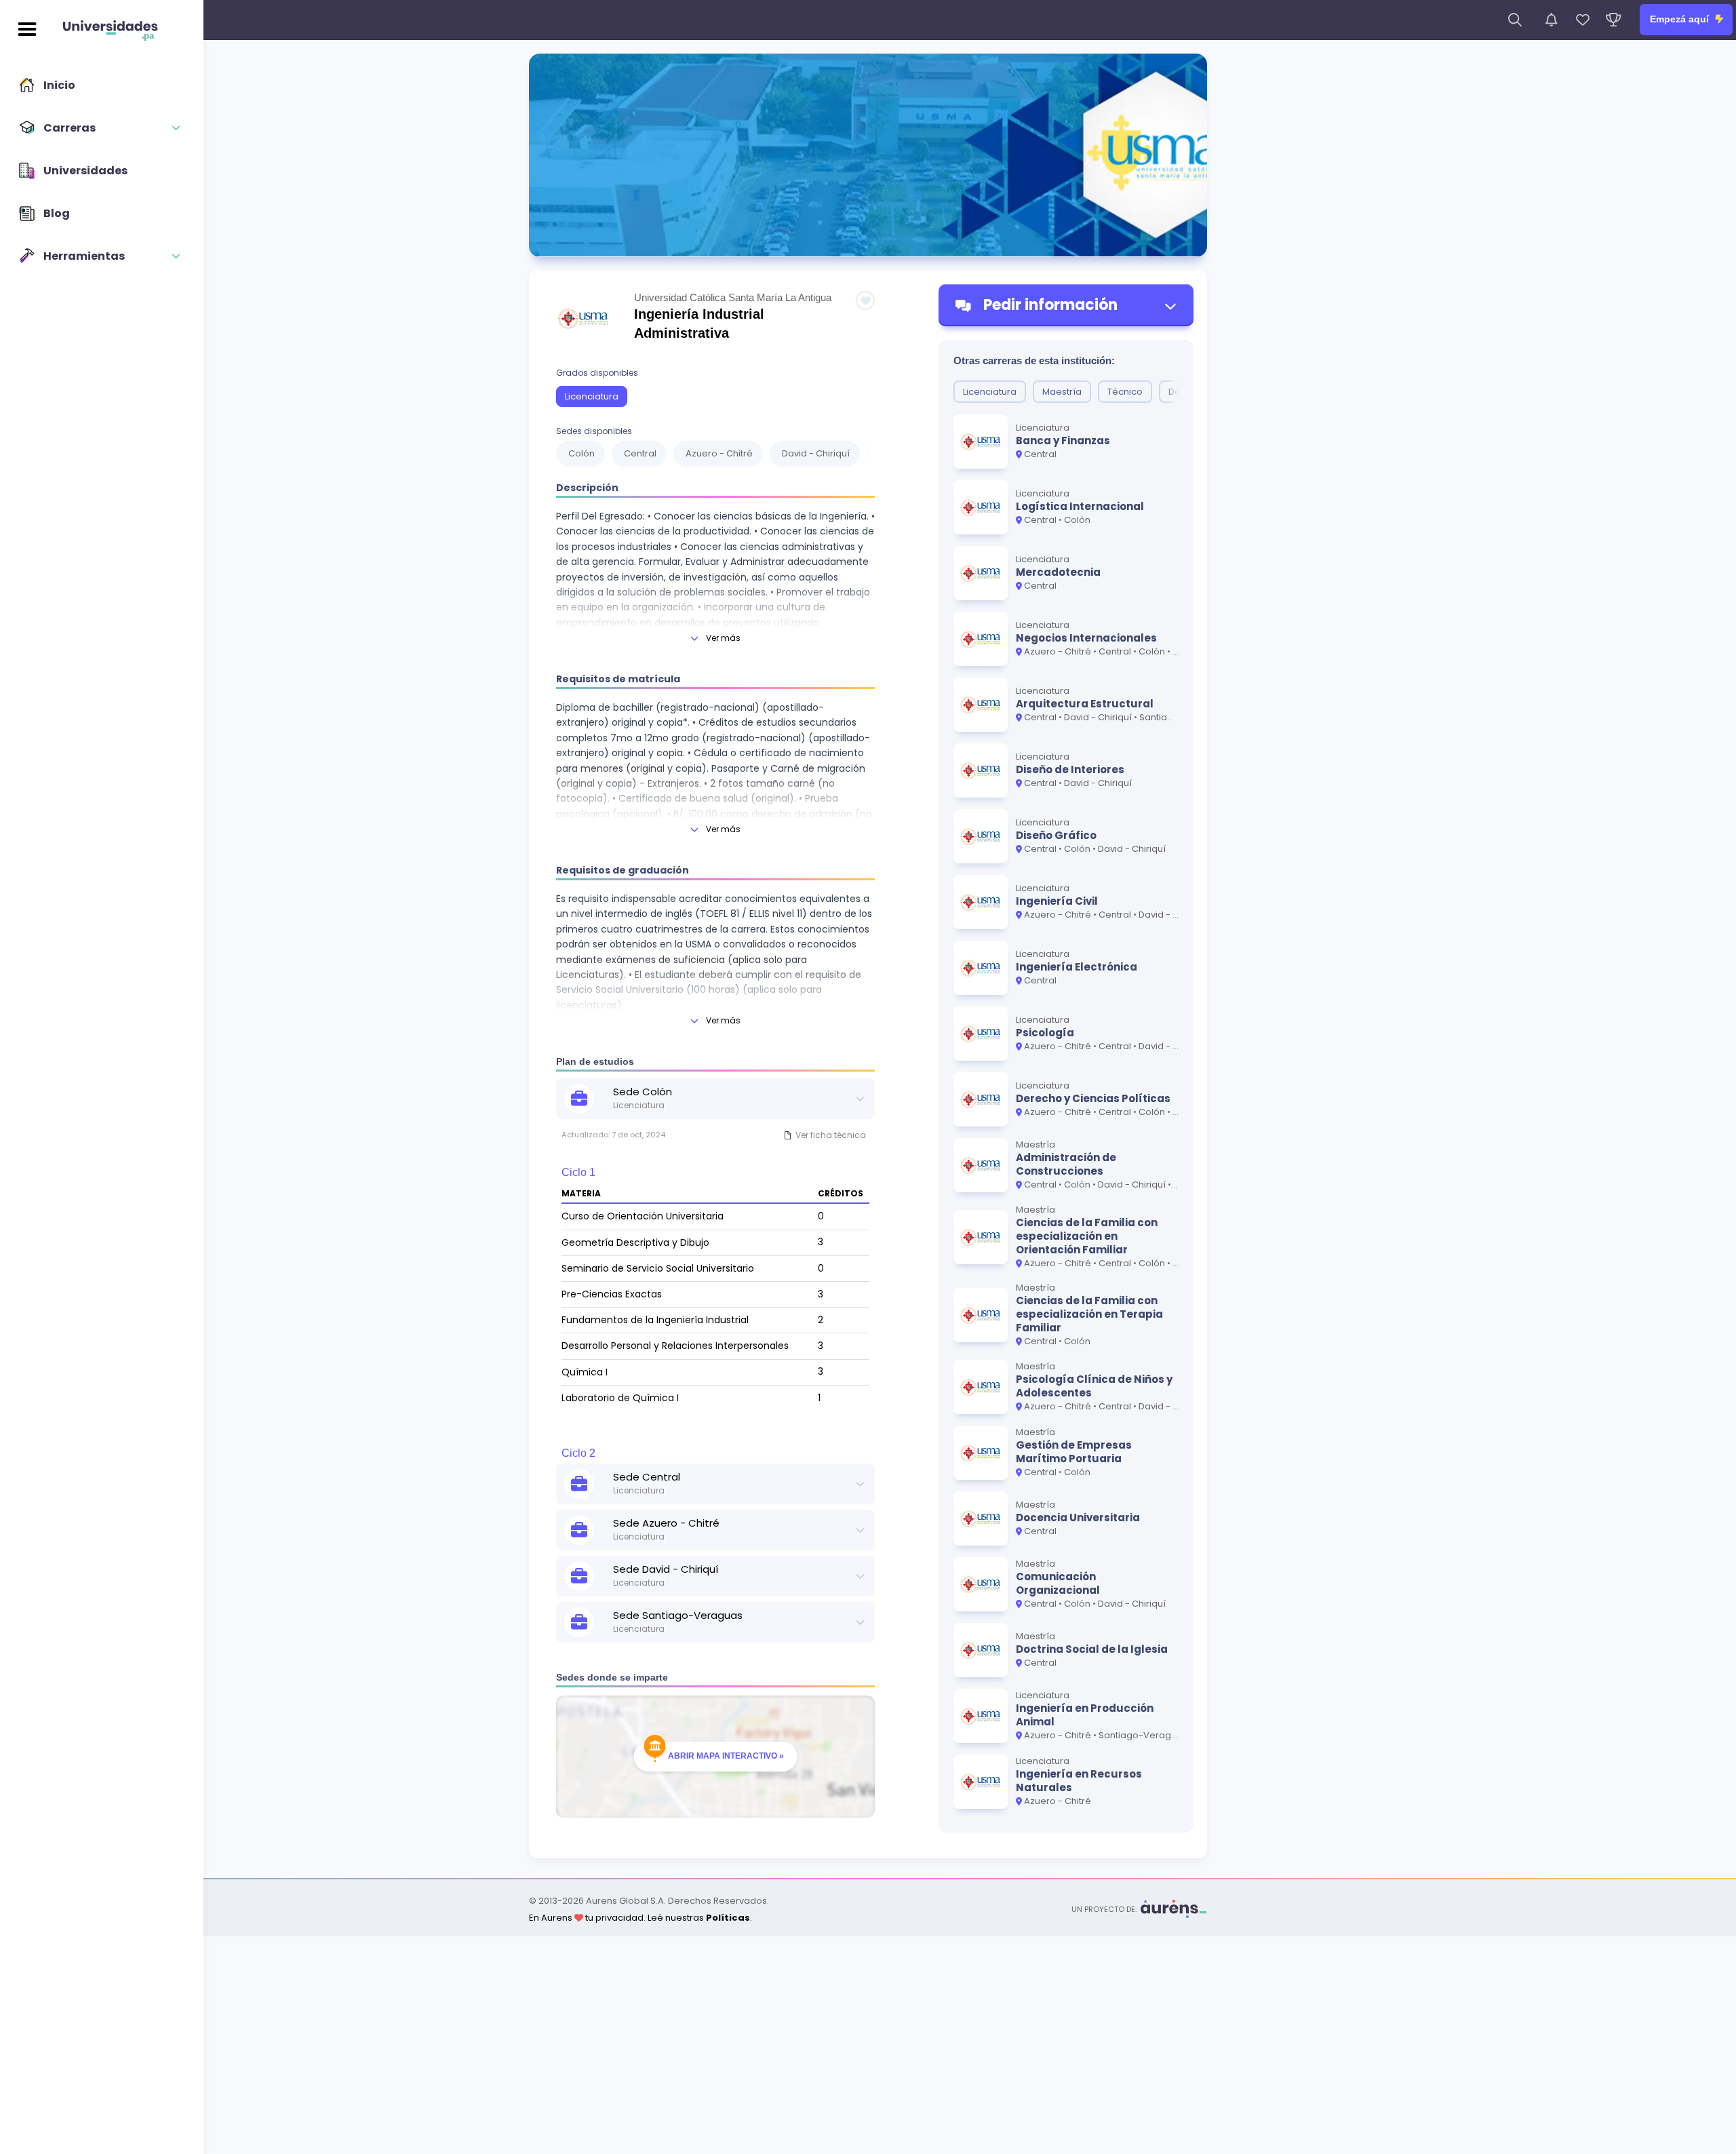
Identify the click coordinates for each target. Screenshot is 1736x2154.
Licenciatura (592, 396)
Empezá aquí (1681, 19)
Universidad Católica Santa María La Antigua (733, 297)
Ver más (723, 638)
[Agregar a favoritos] (865, 300)
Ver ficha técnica (831, 1135)
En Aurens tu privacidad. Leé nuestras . (640, 1918)
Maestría (1062, 392)
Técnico (1125, 392)
